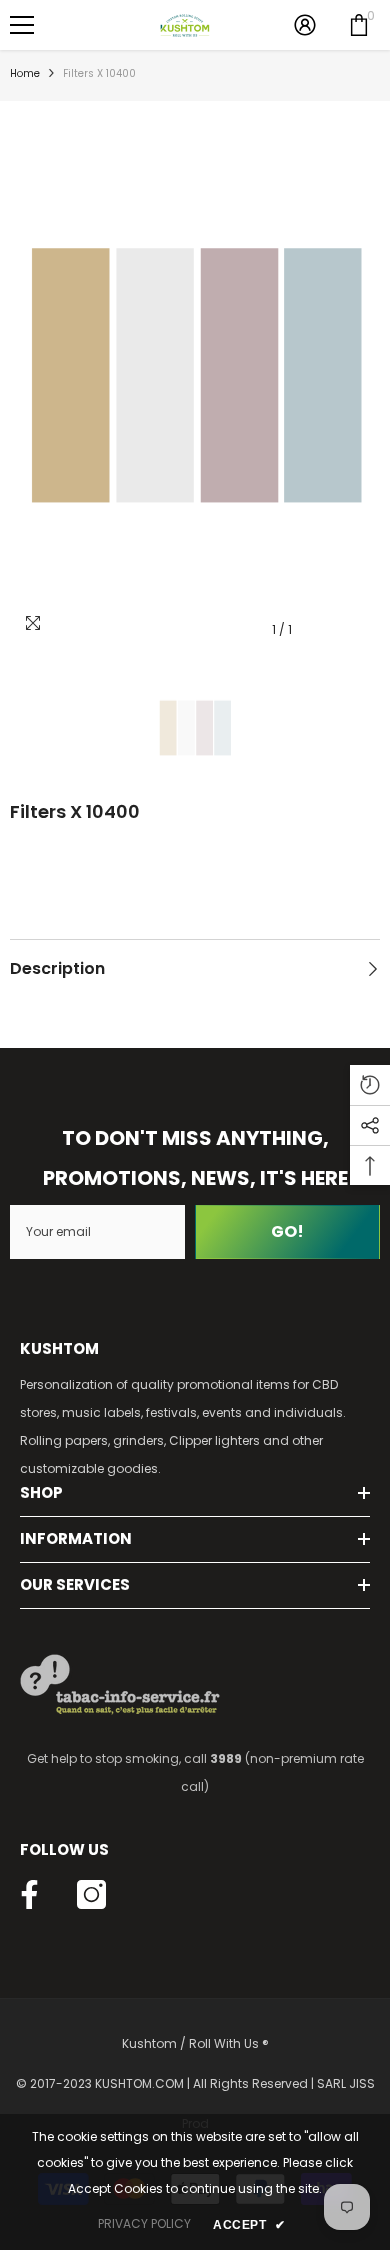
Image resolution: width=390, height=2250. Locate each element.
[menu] (22, 25)
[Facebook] (29, 1894)
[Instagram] (91, 1894)
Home (25, 73)
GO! (287, 1231)
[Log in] (305, 25)
